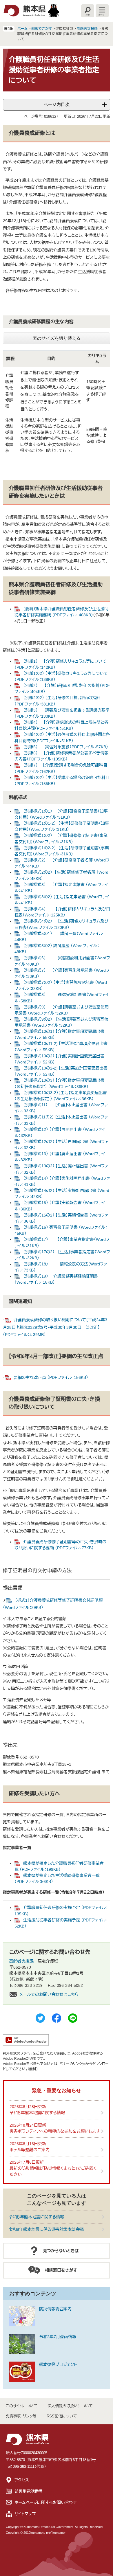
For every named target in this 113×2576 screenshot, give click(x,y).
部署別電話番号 (29, 2491)
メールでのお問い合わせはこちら (49, 1994)
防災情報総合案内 (55, 2309)
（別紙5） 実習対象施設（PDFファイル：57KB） (66, 747)
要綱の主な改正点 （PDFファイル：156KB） (51, 1377)
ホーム (22, 29)
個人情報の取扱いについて (70, 2406)
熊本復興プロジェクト (58, 2364)
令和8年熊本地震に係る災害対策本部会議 (46, 2229)
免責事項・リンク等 (21, 2416)
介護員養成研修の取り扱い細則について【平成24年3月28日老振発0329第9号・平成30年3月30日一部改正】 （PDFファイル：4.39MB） (55, 1327)
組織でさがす (42, 29)
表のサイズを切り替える (57, 338)
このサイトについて (22, 2406)
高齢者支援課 (87, 29)
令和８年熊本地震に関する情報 (37, 2113)
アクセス (22, 2480)
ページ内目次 (57, 104)
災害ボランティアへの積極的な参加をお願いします (55, 2131)
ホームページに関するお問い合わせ (46, 2502)
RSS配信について (62, 2416)
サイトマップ (25, 2514)
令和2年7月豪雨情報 (58, 2337)
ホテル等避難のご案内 (30, 2150)
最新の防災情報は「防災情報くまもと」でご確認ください (53, 2171)
